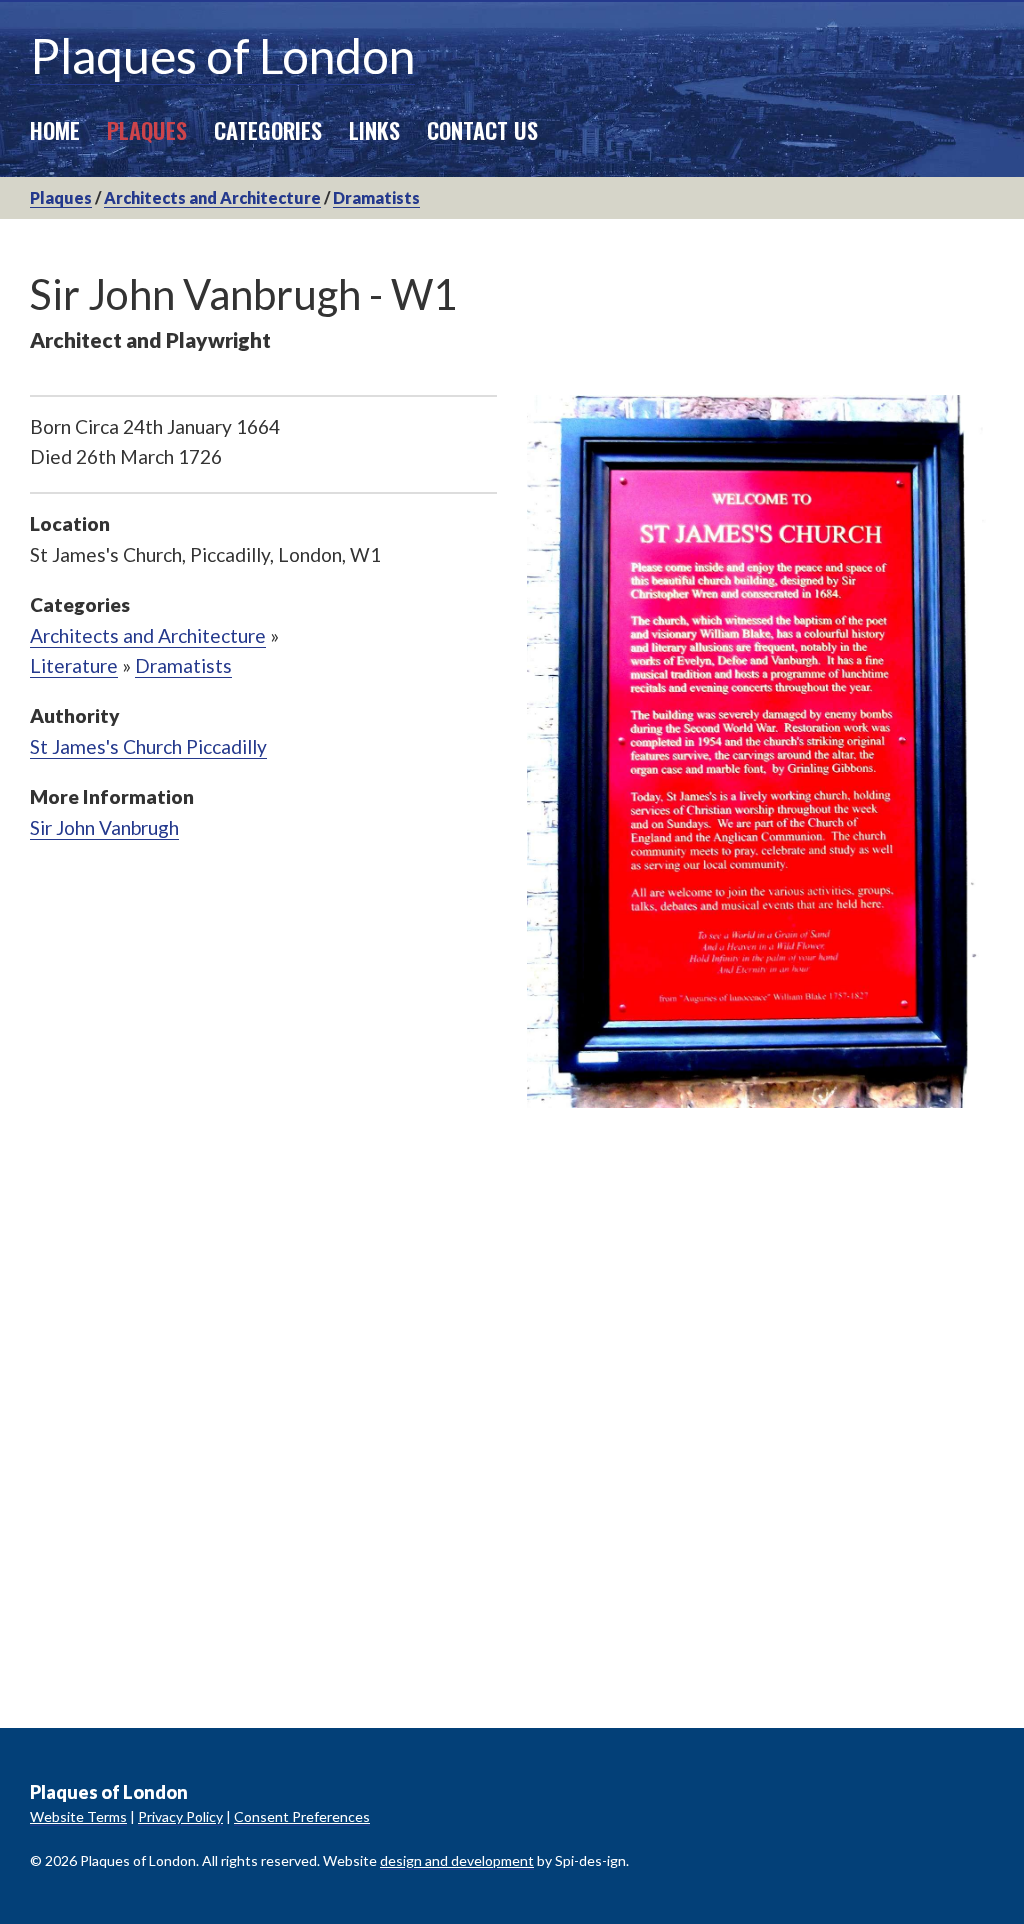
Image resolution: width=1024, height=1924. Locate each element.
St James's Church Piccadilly (148, 746)
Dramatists (376, 197)
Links (374, 129)
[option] (760, 751)
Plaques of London (222, 55)
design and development (457, 1860)
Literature (74, 665)
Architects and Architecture (212, 197)
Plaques (147, 129)
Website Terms (78, 1816)
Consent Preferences (302, 1816)
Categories (268, 129)
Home (55, 129)
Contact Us (482, 129)
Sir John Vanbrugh (104, 827)
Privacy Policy (180, 1816)
